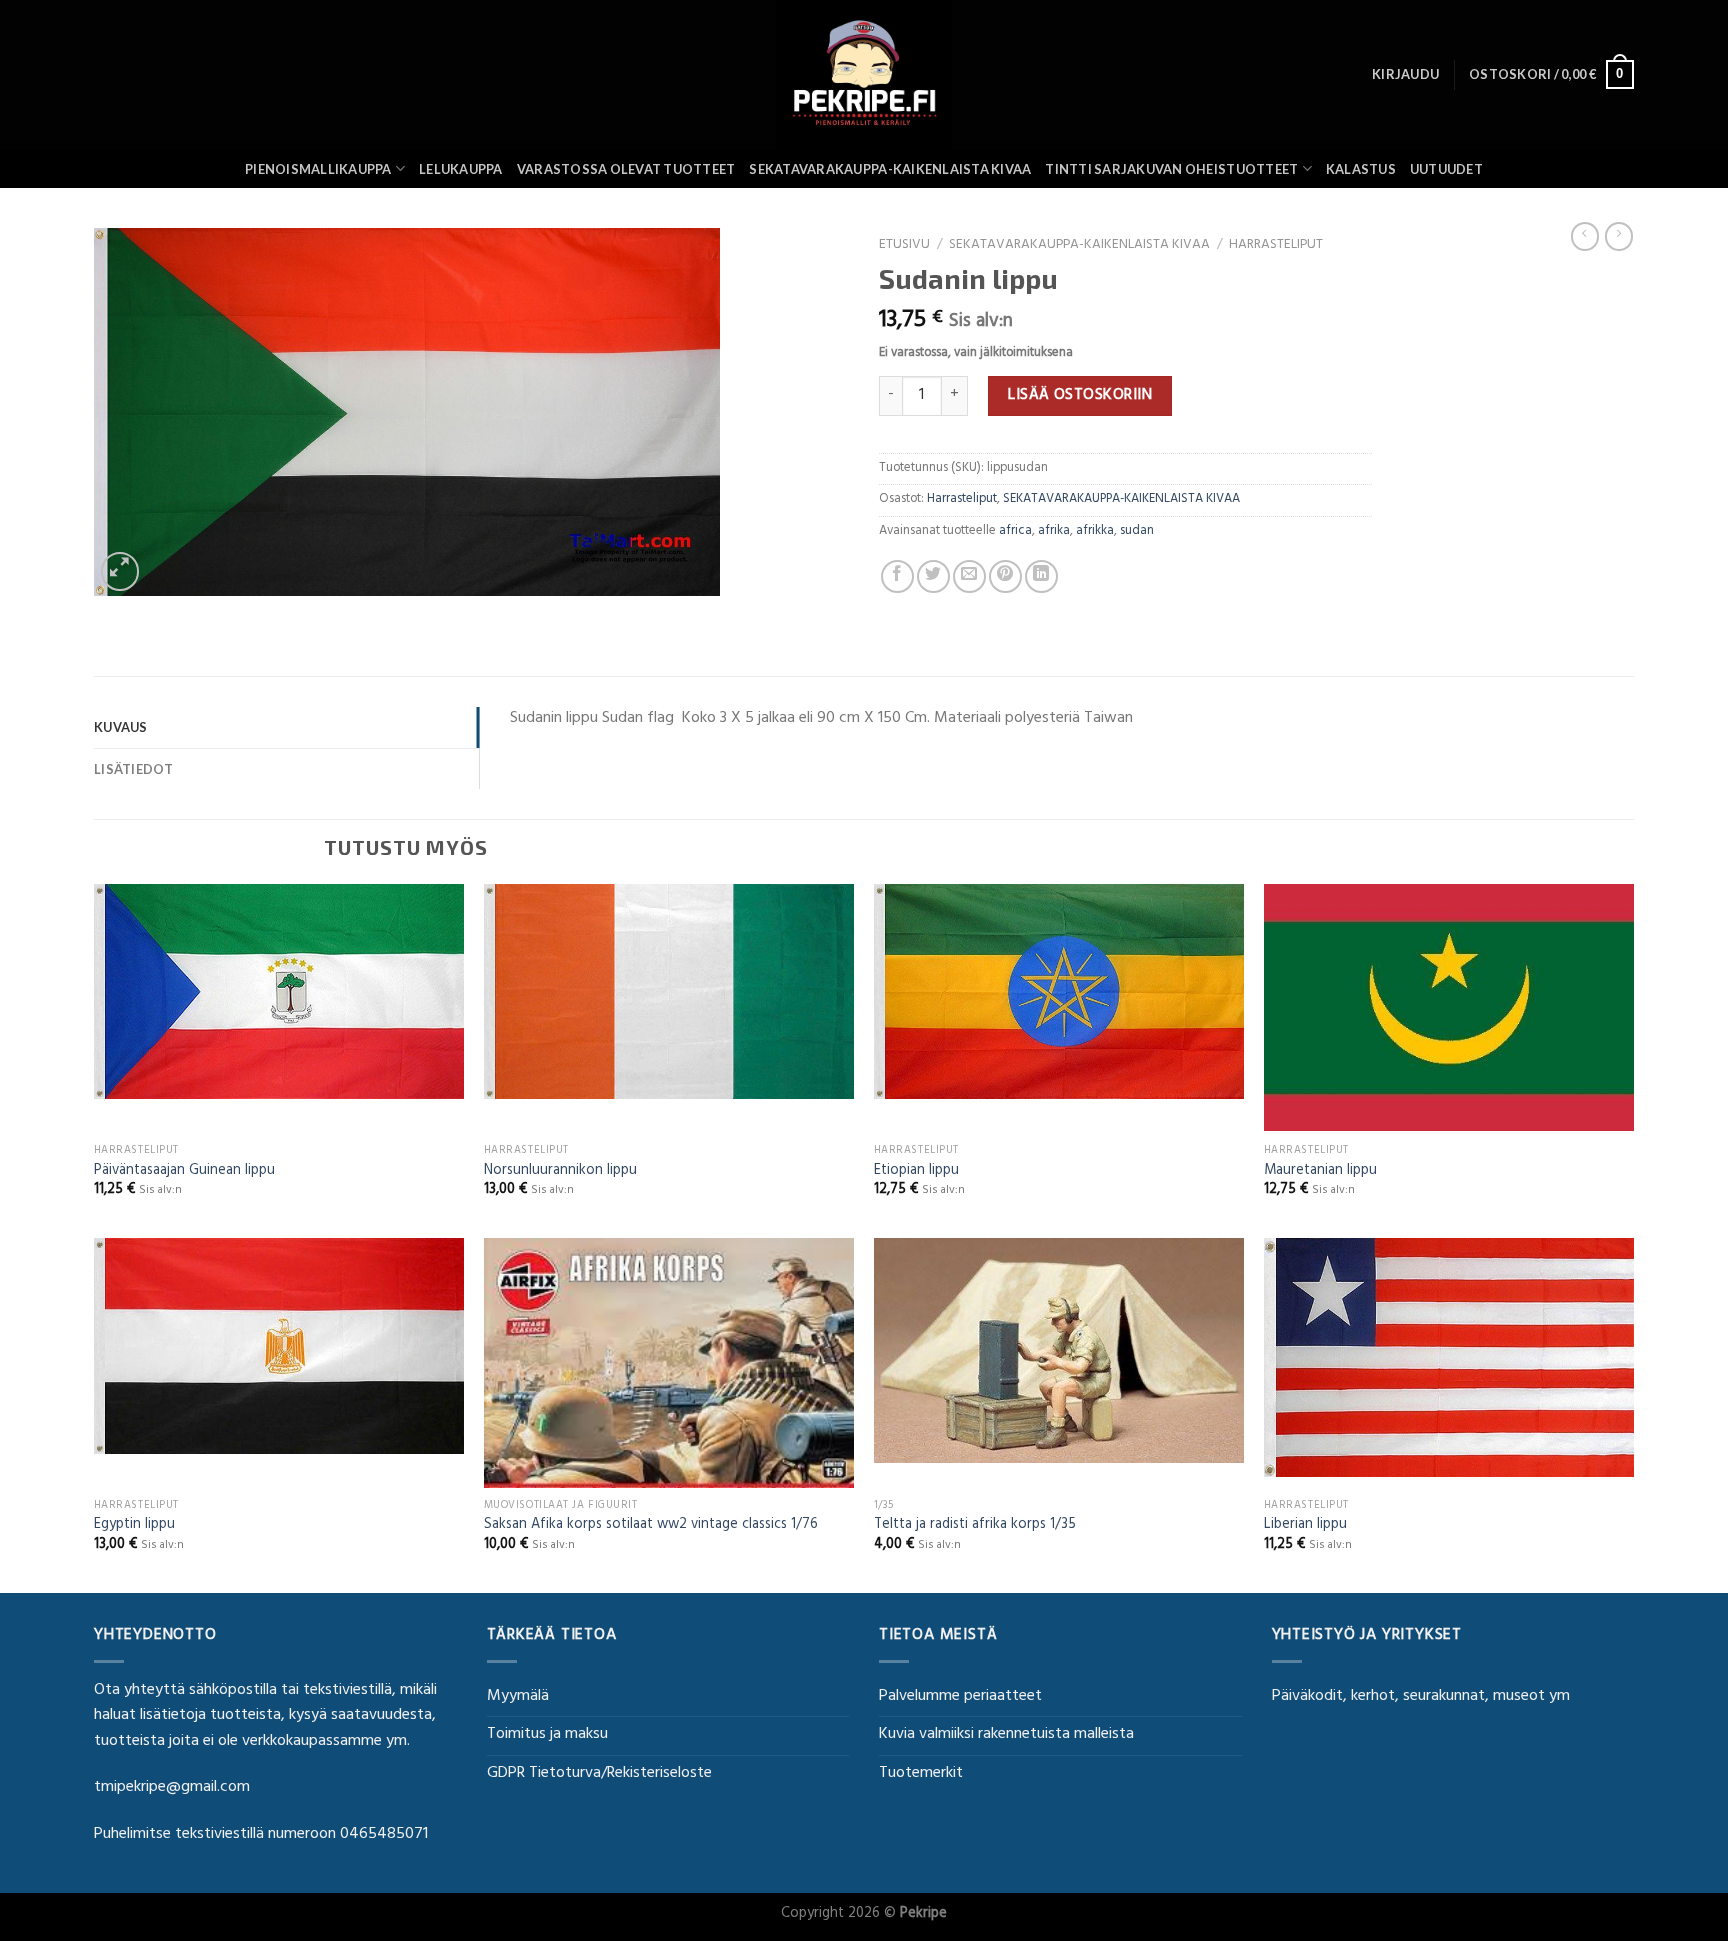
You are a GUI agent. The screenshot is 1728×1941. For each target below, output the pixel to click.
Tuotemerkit (921, 1774)
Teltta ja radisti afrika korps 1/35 (975, 1526)
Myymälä (518, 1697)
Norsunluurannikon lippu (560, 1172)
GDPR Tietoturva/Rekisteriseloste (599, 1774)
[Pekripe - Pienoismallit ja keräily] (864, 74)
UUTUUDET (1446, 169)
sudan (1137, 532)
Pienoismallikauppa (318, 169)
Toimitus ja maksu (547, 1735)
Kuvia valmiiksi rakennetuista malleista (1006, 1735)
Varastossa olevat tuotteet (626, 169)
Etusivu (904, 246)
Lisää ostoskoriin (1080, 396)
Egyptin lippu (134, 1526)
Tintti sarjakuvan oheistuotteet (1171, 169)
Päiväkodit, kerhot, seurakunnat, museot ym (1421, 1697)
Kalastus (1361, 169)
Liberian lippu (1305, 1526)
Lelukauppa (461, 169)
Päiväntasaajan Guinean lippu (184, 1172)
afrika (1054, 532)
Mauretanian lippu (1320, 1172)
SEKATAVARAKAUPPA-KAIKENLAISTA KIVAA (890, 169)
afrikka (1095, 532)
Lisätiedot (134, 769)
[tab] (286, 727)
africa (1015, 532)
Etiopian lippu (916, 1172)
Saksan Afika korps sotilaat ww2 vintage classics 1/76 (651, 1526)
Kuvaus (121, 727)
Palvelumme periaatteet (960, 1697)
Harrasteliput (1276, 246)
